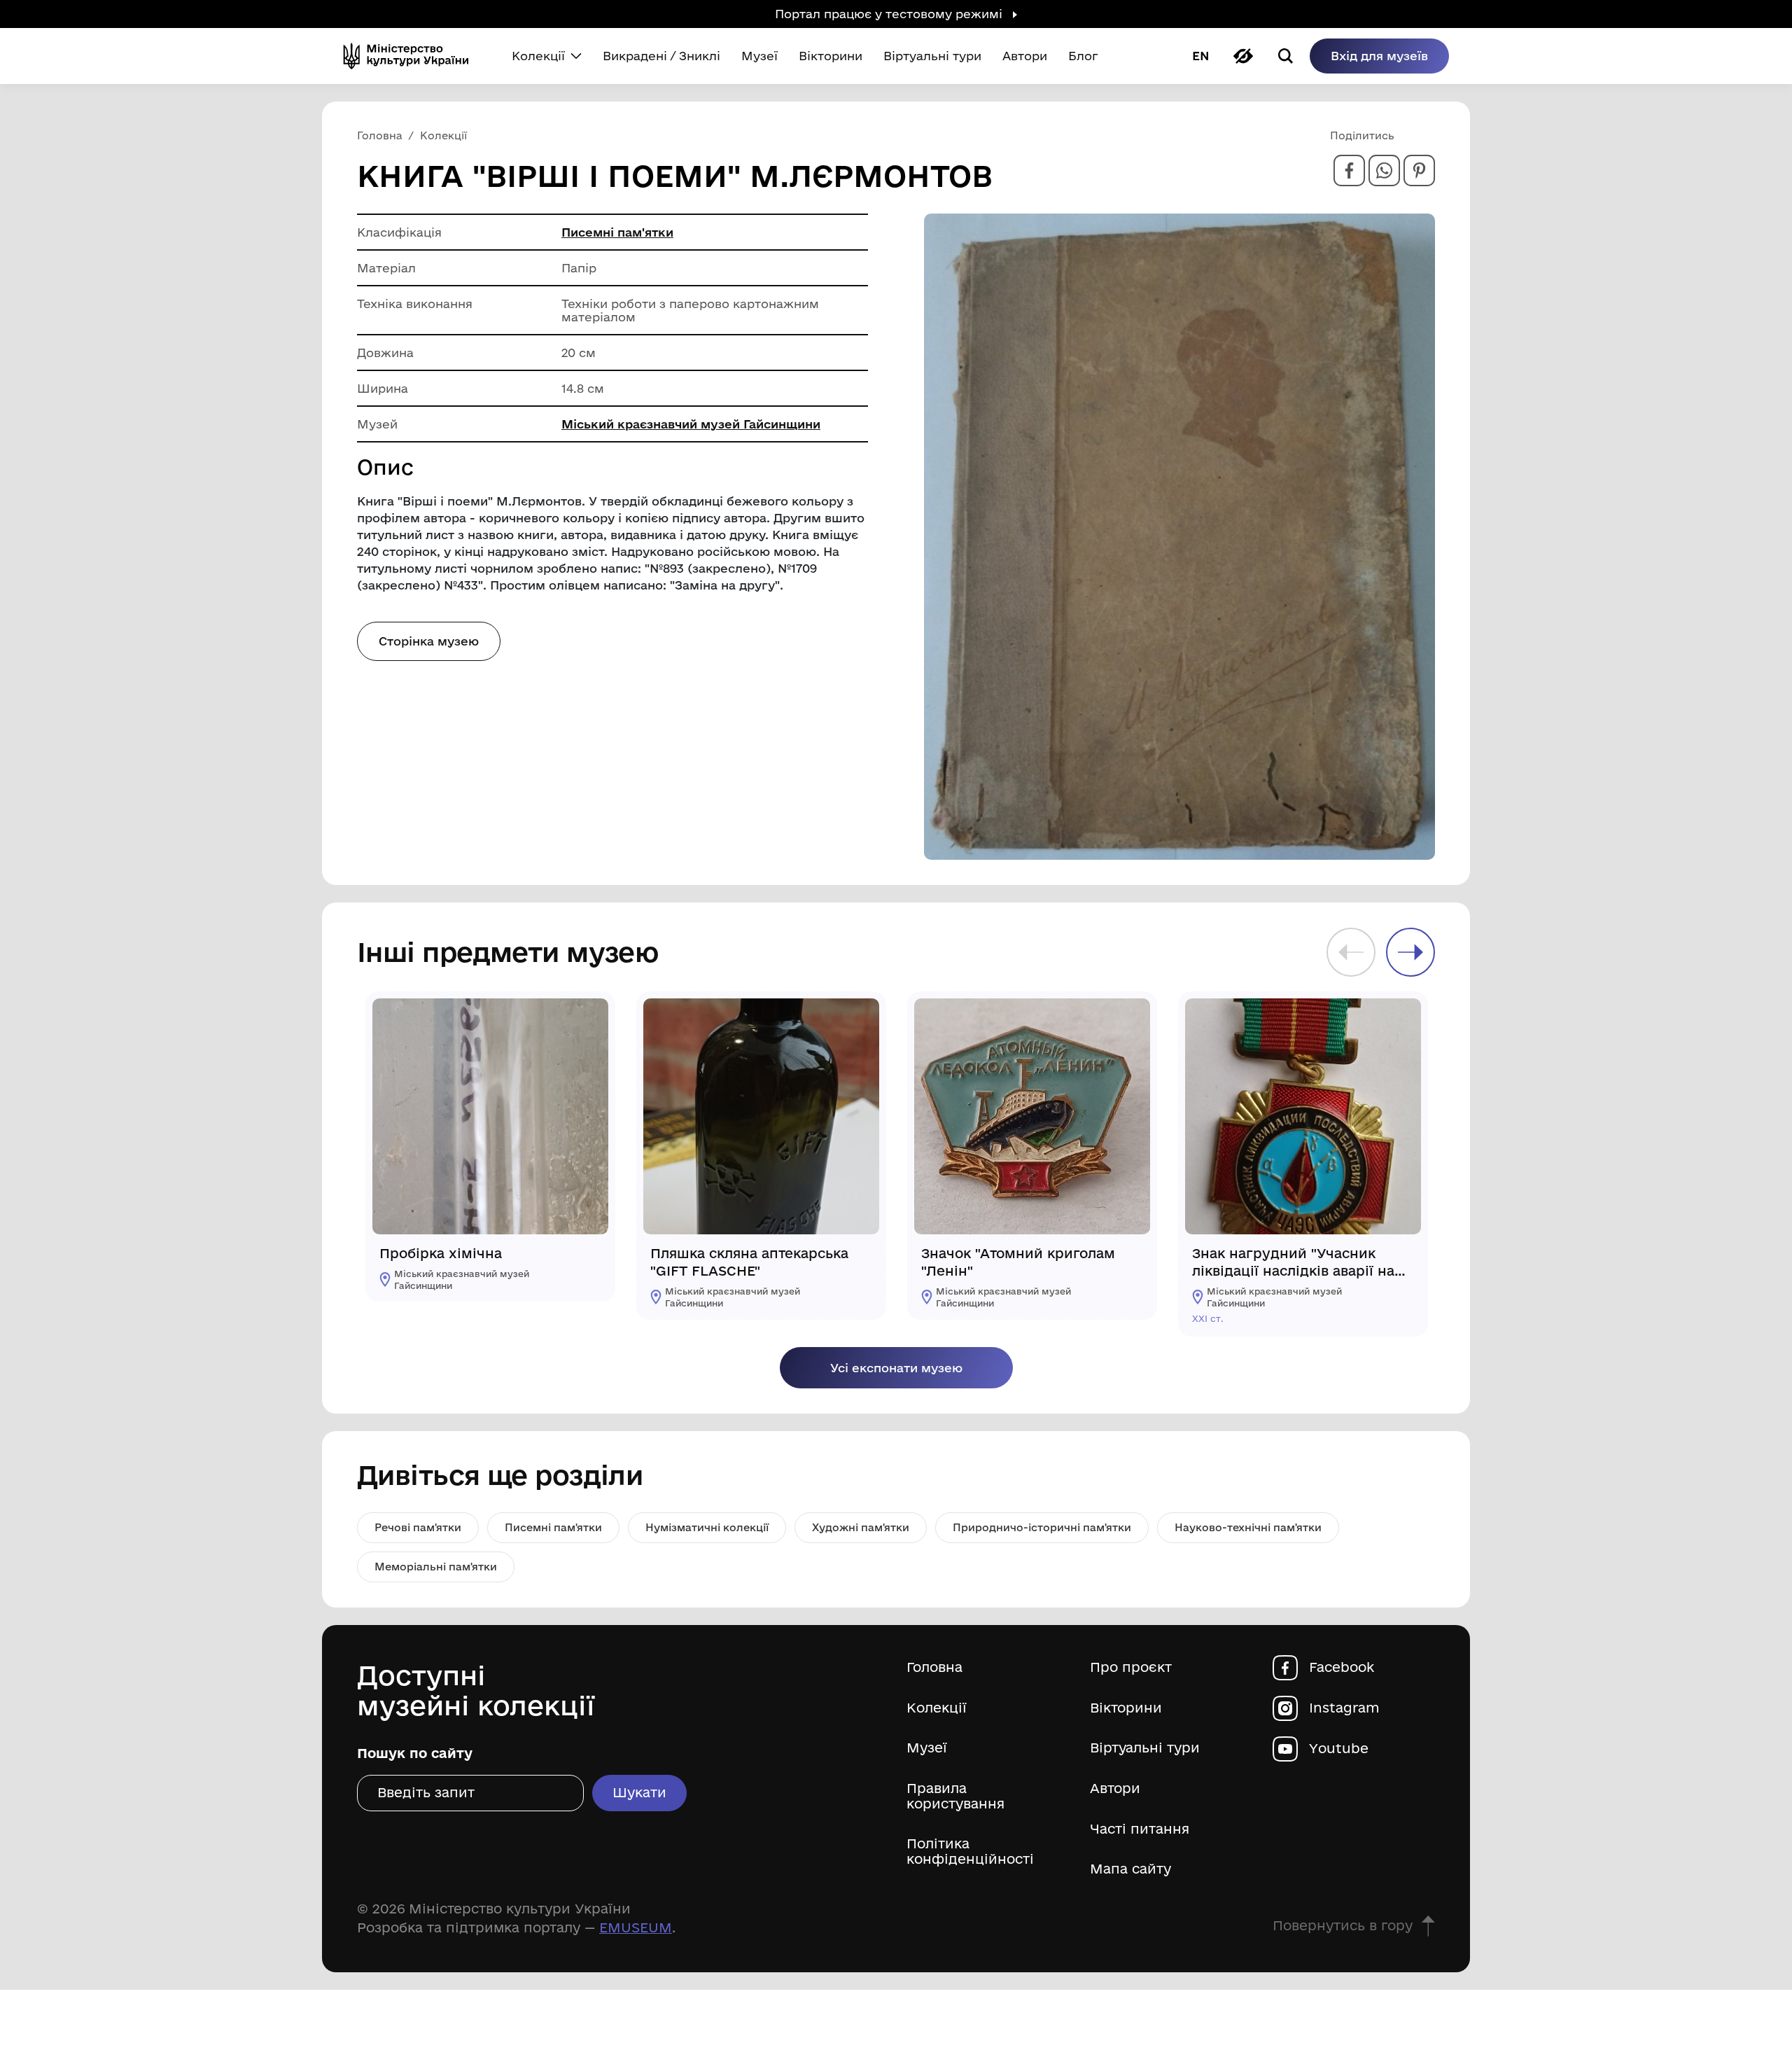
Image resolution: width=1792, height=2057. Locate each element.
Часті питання (1140, 1829)
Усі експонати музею (896, 1368)
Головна (934, 1667)
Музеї (927, 1748)
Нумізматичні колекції (707, 1527)
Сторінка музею (429, 641)
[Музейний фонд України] (412, 56)
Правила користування (955, 1796)
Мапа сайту (1130, 1869)
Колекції (937, 1708)
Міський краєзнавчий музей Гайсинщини (691, 424)
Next (1410, 952)
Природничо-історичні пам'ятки (1042, 1527)
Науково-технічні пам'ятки (1248, 1527)
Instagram (1344, 1708)
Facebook (1342, 1667)
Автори (1115, 1788)
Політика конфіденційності (970, 1852)
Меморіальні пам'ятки (436, 1567)
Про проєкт (1131, 1667)
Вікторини (1126, 1708)
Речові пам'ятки (418, 1527)
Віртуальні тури (1145, 1748)
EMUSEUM (636, 1927)
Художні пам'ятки (861, 1527)
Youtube (1339, 1749)
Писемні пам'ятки (617, 232)
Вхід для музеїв (1379, 56)
